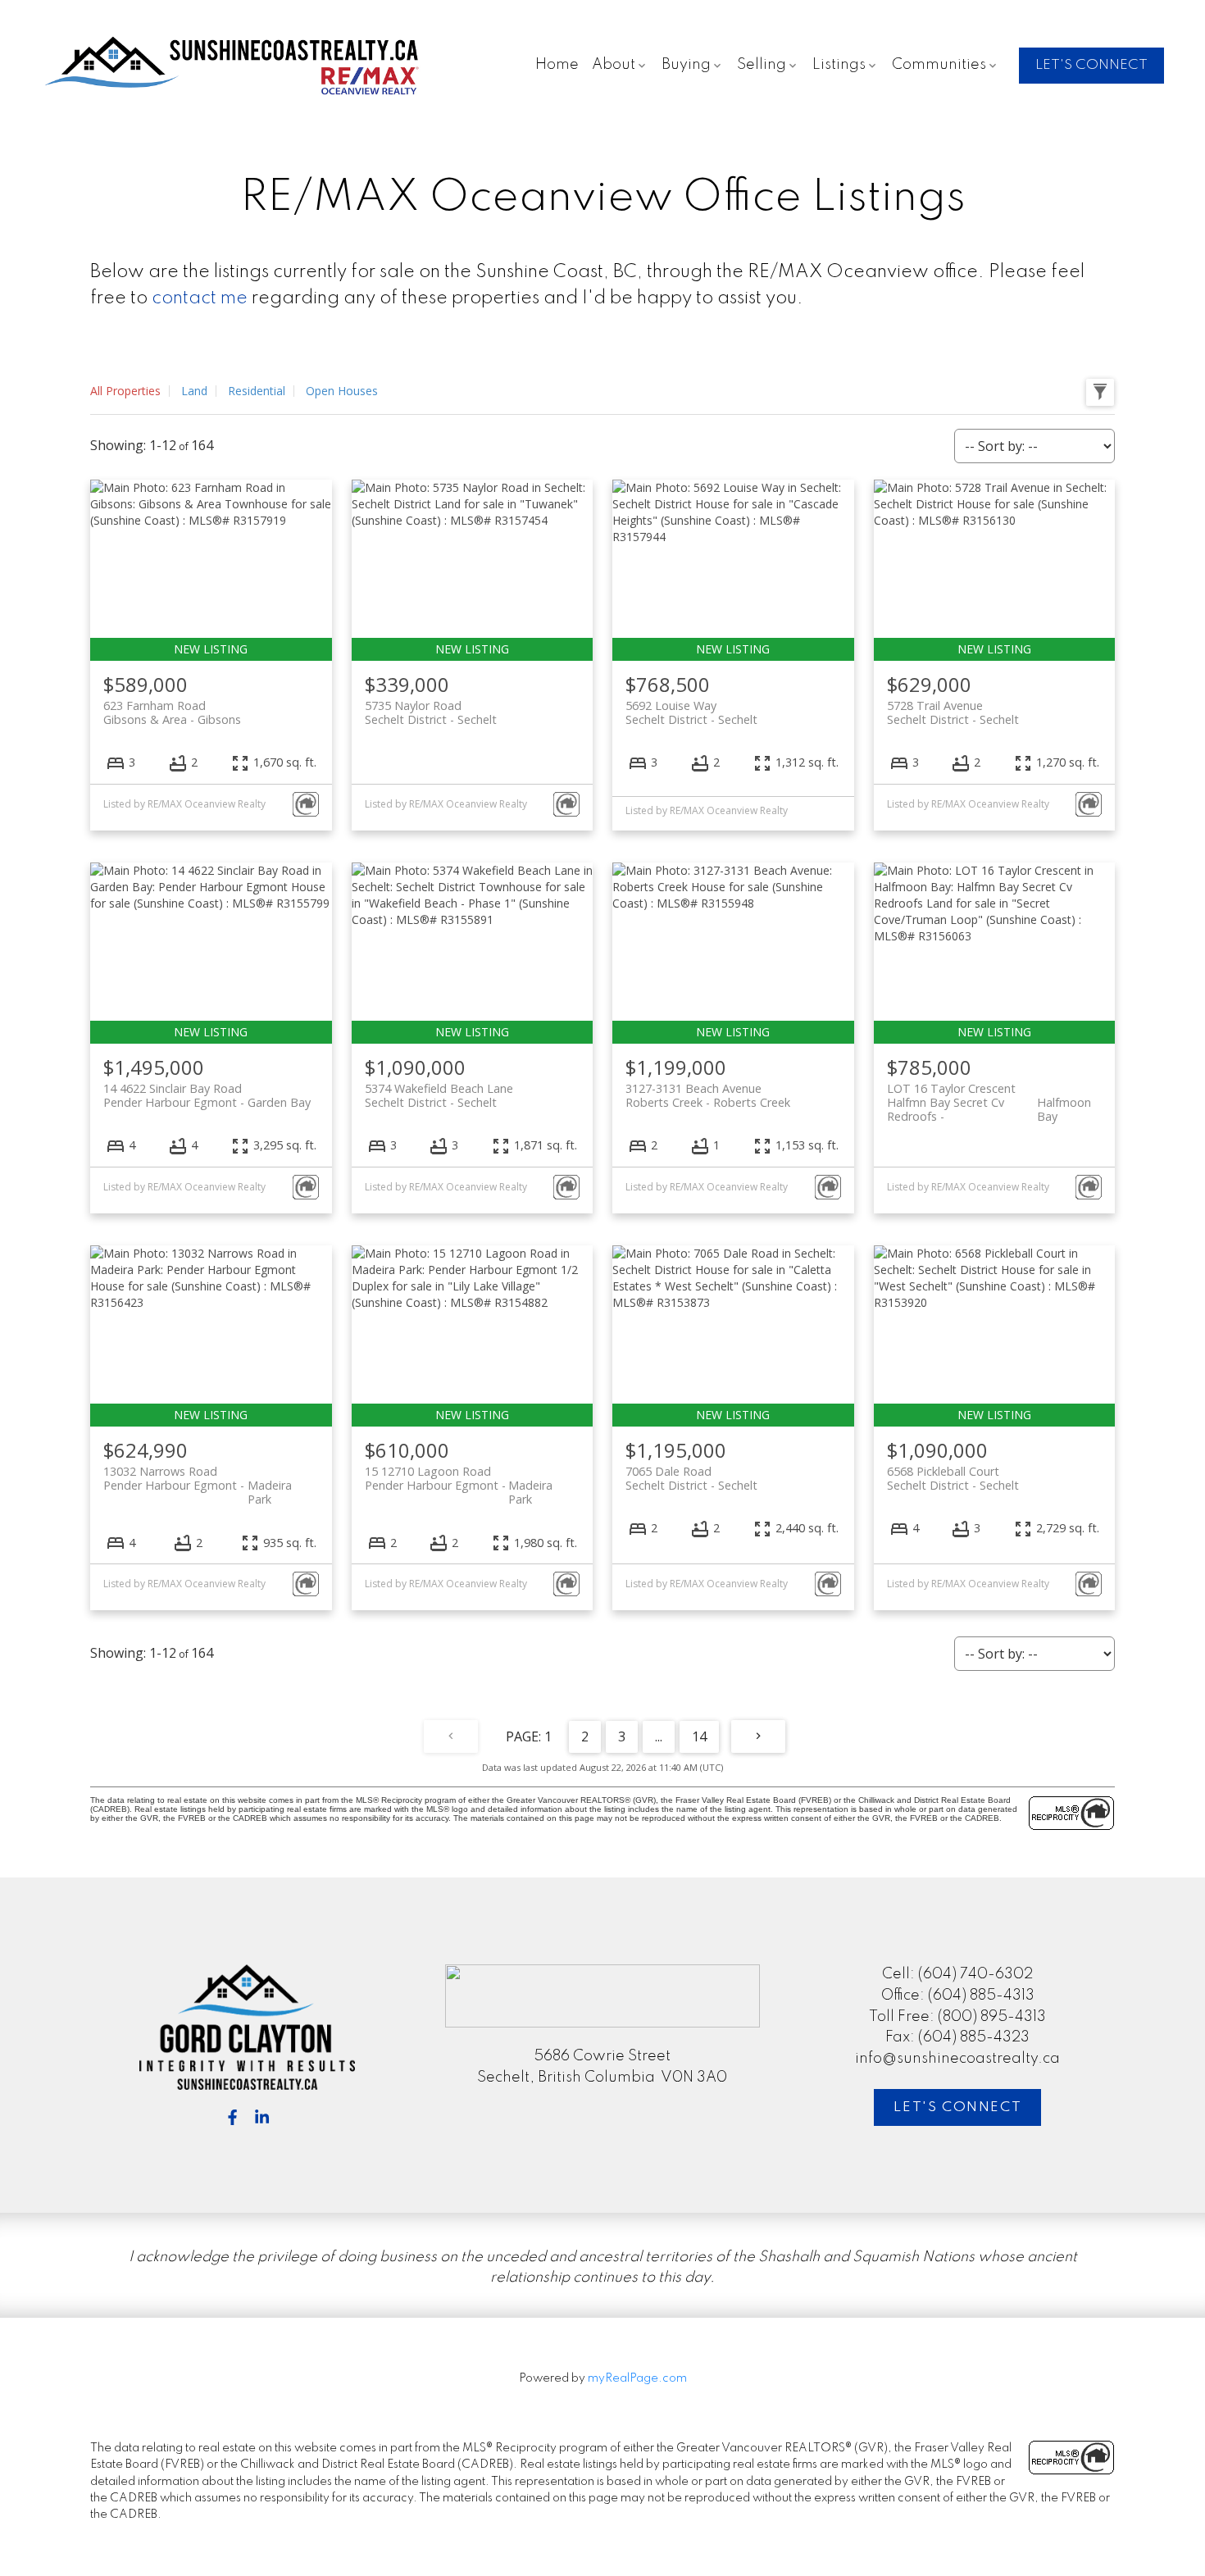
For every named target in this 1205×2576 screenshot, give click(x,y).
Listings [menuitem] (839, 65)
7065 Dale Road (691, 1478)
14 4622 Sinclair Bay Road (207, 1095)
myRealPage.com (637, 2378)
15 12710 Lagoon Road (459, 1478)
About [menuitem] (614, 65)
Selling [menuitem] (762, 65)
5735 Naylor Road (431, 712)
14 (699, 1736)
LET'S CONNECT (1091, 65)
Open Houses (342, 391)
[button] (1091, 66)
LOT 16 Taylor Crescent (989, 1095)
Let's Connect (957, 2107)
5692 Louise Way (691, 712)
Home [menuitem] (557, 65)
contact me (200, 298)
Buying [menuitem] (686, 65)
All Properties (125, 391)
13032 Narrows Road (198, 1478)
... (659, 1736)
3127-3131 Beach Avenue (708, 1095)
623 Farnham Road (172, 712)
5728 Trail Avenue (953, 712)
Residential (257, 391)
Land (194, 391)
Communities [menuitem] (939, 65)
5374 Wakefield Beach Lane (439, 1095)
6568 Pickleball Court (953, 1478)
